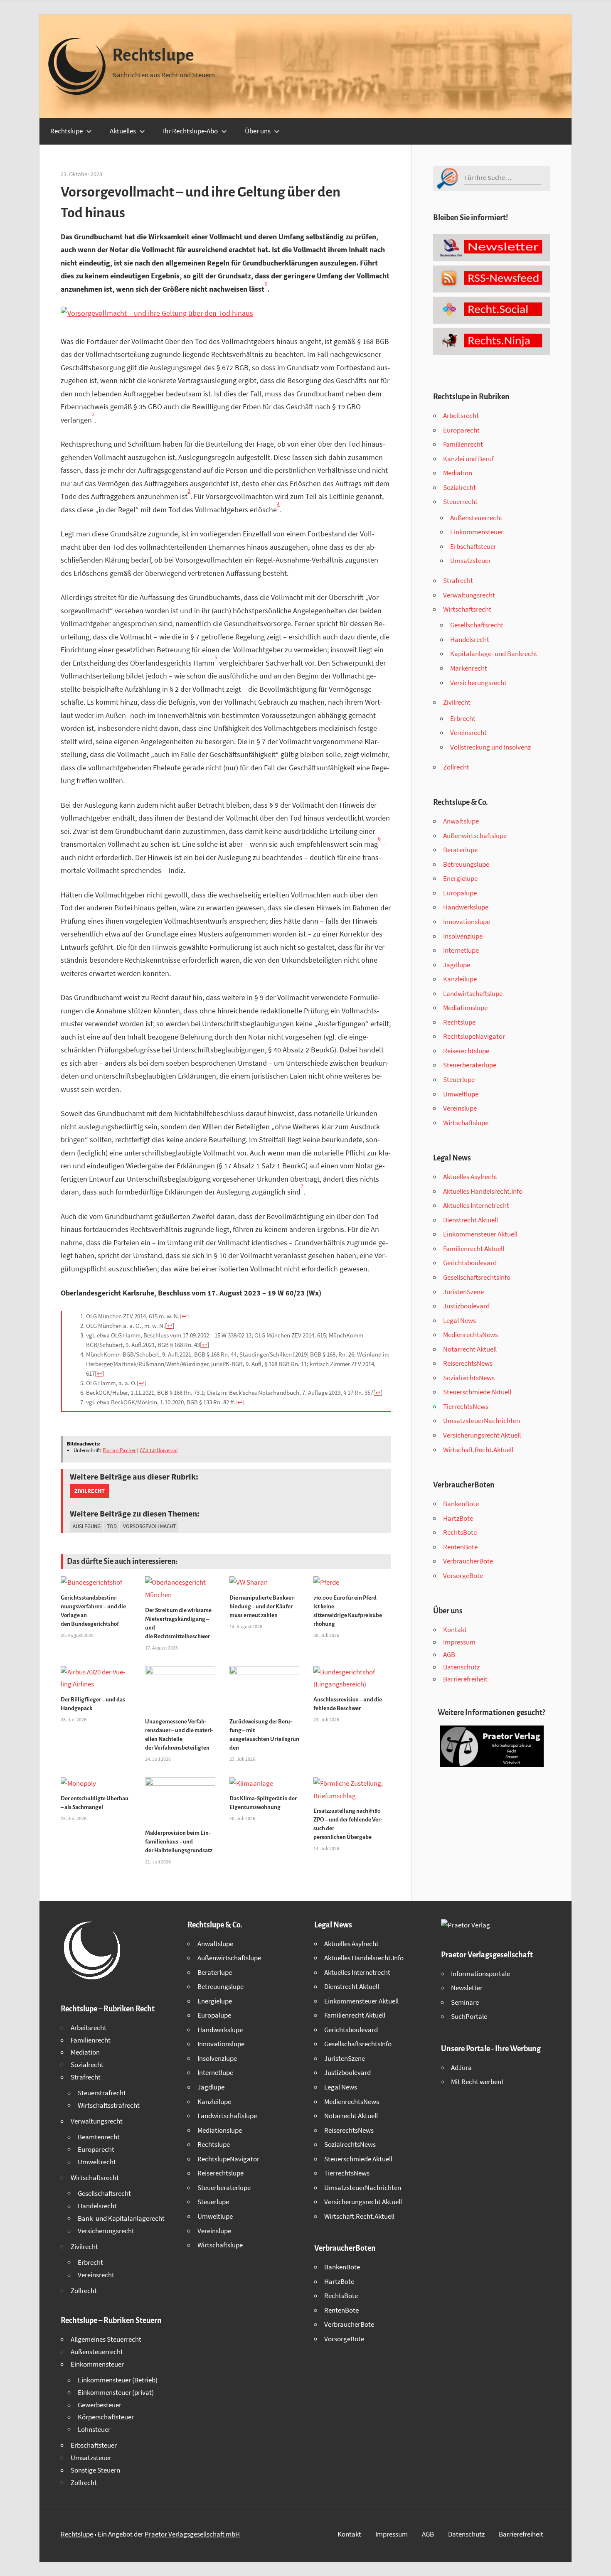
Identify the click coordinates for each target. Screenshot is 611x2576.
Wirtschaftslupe (466, 1123)
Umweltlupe (461, 1094)
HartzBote (458, 1518)
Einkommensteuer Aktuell (480, 1234)
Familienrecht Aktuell (474, 1249)
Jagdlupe (457, 965)
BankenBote (461, 1504)
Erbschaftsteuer (473, 546)
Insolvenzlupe (463, 936)
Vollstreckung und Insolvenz (490, 747)
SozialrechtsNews (469, 1378)
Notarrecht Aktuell (470, 1349)
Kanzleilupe (460, 979)
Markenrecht (469, 668)
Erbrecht (463, 718)
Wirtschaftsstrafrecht (109, 2105)
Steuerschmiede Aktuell (477, 1392)
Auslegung (87, 1526)
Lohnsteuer (94, 2429)
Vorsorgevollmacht (149, 1526)
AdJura (461, 2067)
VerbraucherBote (468, 1561)
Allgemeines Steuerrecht (106, 2339)
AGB (449, 1654)
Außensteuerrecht (476, 518)
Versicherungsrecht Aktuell (482, 1435)
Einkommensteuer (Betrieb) (118, 2380)
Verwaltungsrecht (469, 595)
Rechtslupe (153, 55)
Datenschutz (461, 1667)
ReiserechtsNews (468, 1363)
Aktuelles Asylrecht (470, 1177)
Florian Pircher (119, 1450)
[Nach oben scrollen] (597, 2562)
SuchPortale (469, 2016)
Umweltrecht (97, 2162)
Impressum (459, 1642)
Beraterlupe (460, 850)
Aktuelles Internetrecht (476, 1205)
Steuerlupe (459, 1079)
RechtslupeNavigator (474, 1036)
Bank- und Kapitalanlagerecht (121, 2218)
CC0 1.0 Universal (159, 1450)
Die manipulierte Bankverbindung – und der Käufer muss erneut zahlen (262, 1606)
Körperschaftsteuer (106, 2417)
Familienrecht (463, 444)
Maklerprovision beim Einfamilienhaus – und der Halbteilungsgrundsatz (179, 1842)
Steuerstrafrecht (102, 2093)
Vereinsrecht (468, 732)
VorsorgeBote (463, 1576)
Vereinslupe (460, 1108)
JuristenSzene (463, 1292)
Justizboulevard (466, 1306)
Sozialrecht (459, 487)
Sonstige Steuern (95, 2470)
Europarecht (461, 430)
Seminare (465, 2002)
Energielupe (460, 878)
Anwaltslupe (461, 821)
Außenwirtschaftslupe (475, 836)
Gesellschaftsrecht (477, 625)
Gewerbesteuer (100, 2405)
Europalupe (460, 893)
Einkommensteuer (477, 532)
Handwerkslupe (466, 907)
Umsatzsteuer (471, 560)
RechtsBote (460, 1532)
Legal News (459, 1320)
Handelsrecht (470, 639)
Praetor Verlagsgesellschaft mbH (192, 2534)
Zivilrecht (90, 1491)
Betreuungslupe (466, 864)
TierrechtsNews (466, 1406)
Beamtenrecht (99, 2137)
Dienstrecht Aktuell (471, 1220)
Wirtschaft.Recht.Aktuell (478, 1450)
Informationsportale (480, 1974)
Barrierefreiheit (465, 1679)
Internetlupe (461, 950)
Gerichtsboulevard (470, 1263)
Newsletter (467, 1988)
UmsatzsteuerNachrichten (482, 1421)
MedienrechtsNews (471, 1335)
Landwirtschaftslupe (473, 993)
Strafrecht (458, 580)
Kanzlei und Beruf (468, 459)
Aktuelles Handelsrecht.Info (483, 1191)
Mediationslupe (465, 1008)
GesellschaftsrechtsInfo (477, 1277)
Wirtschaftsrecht (467, 609)
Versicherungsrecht (478, 683)
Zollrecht (456, 767)
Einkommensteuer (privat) (116, 2392)
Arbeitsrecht (461, 415)
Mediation (458, 473)
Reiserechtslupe (466, 1051)
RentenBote (460, 1547)
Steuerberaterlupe (470, 1065)
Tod (112, 1526)
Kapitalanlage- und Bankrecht (494, 654)
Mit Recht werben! (477, 2082)
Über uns (258, 131)
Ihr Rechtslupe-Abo (190, 131)
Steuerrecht (460, 501)
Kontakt (455, 1630)
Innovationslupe (467, 922)
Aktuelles (123, 131)
